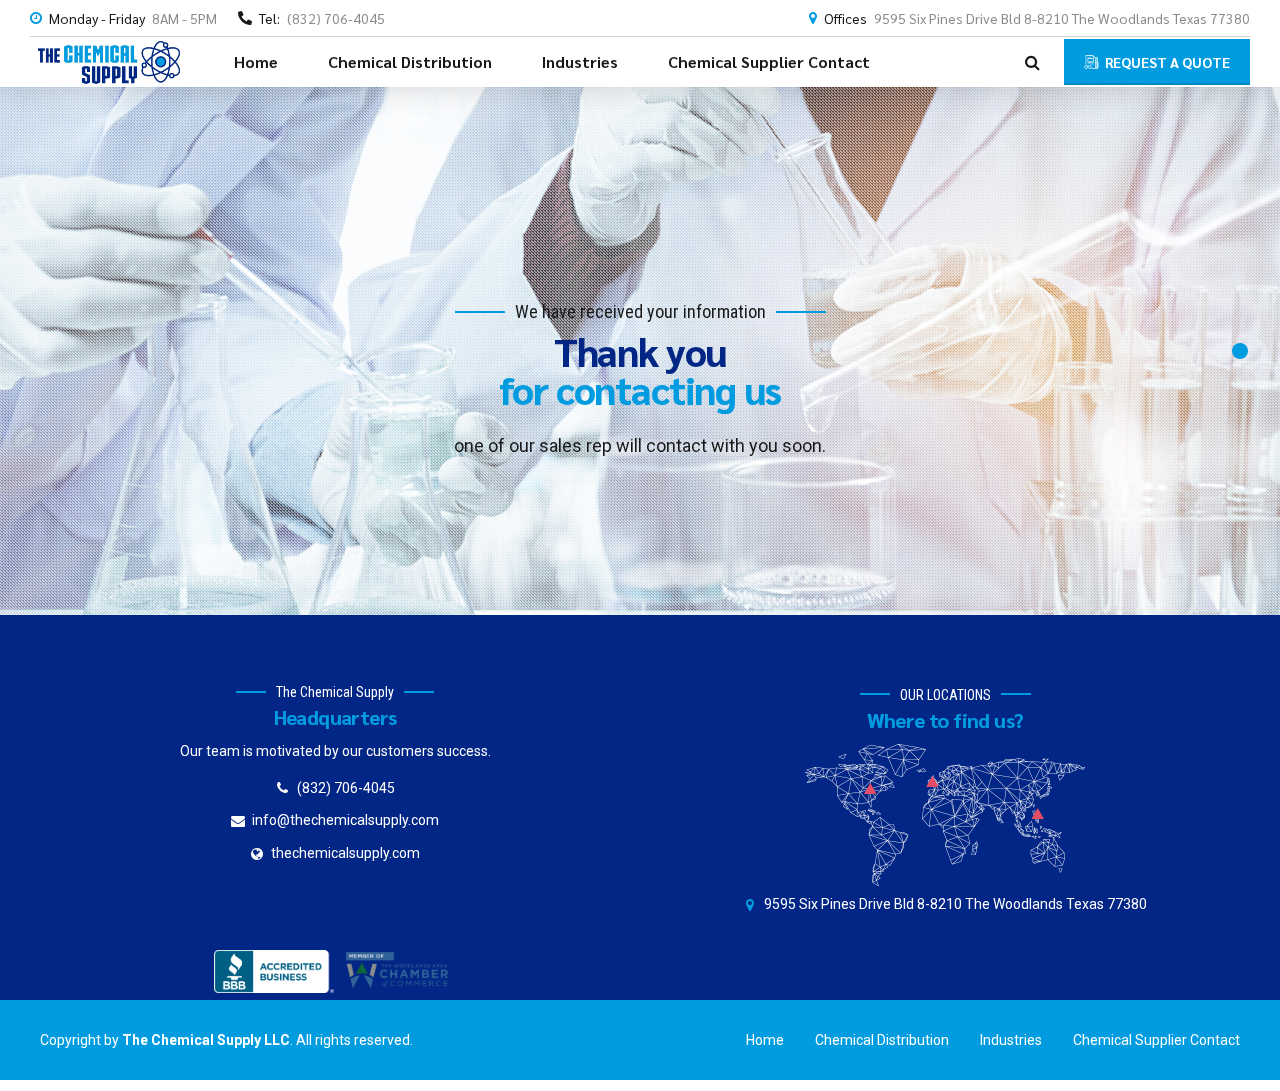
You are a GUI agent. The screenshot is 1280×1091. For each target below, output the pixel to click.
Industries (580, 61)
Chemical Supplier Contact (769, 61)
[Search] (1032, 62)
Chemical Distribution (410, 61)
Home (256, 61)
